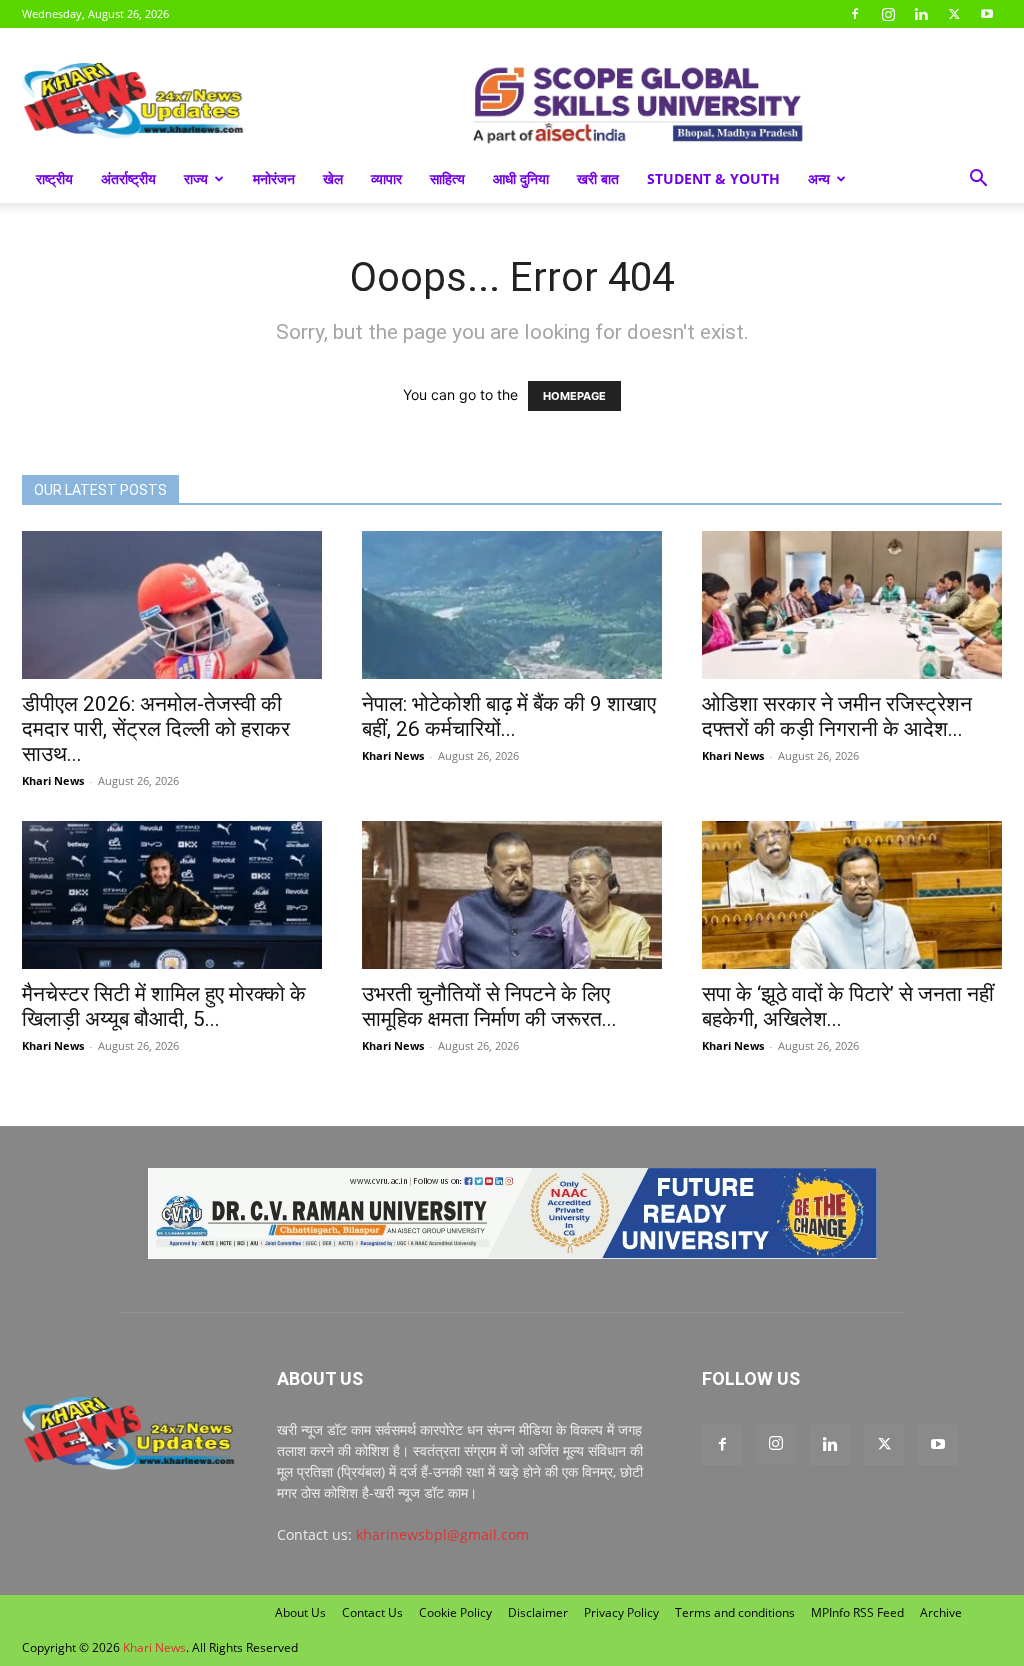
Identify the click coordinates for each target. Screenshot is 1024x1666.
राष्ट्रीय (54, 178)
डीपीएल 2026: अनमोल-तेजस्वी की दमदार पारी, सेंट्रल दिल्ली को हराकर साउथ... (156, 729)
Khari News (53, 780)
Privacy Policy (621, 1612)
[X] (954, 14)
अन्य (819, 178)
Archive (941, 1612)
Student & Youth (713, 178)
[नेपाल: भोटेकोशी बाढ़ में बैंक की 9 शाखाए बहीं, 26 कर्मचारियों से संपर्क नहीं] (512, 605)
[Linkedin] (921, 14)
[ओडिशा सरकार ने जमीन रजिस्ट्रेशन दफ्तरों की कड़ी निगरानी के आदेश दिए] (852, 605)
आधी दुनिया (521, 178)
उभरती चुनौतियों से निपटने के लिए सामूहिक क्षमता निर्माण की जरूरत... (489, 1006)
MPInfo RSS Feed (857, 1612)
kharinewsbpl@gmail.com (442, 1534)
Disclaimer (538, 1612)
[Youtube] (987, 14)
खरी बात (598, 178)
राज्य (196, 178)
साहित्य (447, 178)
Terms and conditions (735, 1612)
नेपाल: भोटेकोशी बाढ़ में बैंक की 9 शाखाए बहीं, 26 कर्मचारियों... (509, 716)
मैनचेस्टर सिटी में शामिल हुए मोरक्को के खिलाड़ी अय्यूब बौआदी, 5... (164, 1006)
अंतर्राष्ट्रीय (128, 178)
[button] (978, 180)
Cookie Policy (455, 1612)
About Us (300, 1612)
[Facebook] (855, 14)
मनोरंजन (274, 178)
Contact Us (372, 1612)
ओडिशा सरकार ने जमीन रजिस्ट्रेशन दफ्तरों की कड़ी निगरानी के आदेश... (837, 716)
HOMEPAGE (574, 396)
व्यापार (386, 178)
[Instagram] (888, 14)
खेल (333, 178)
